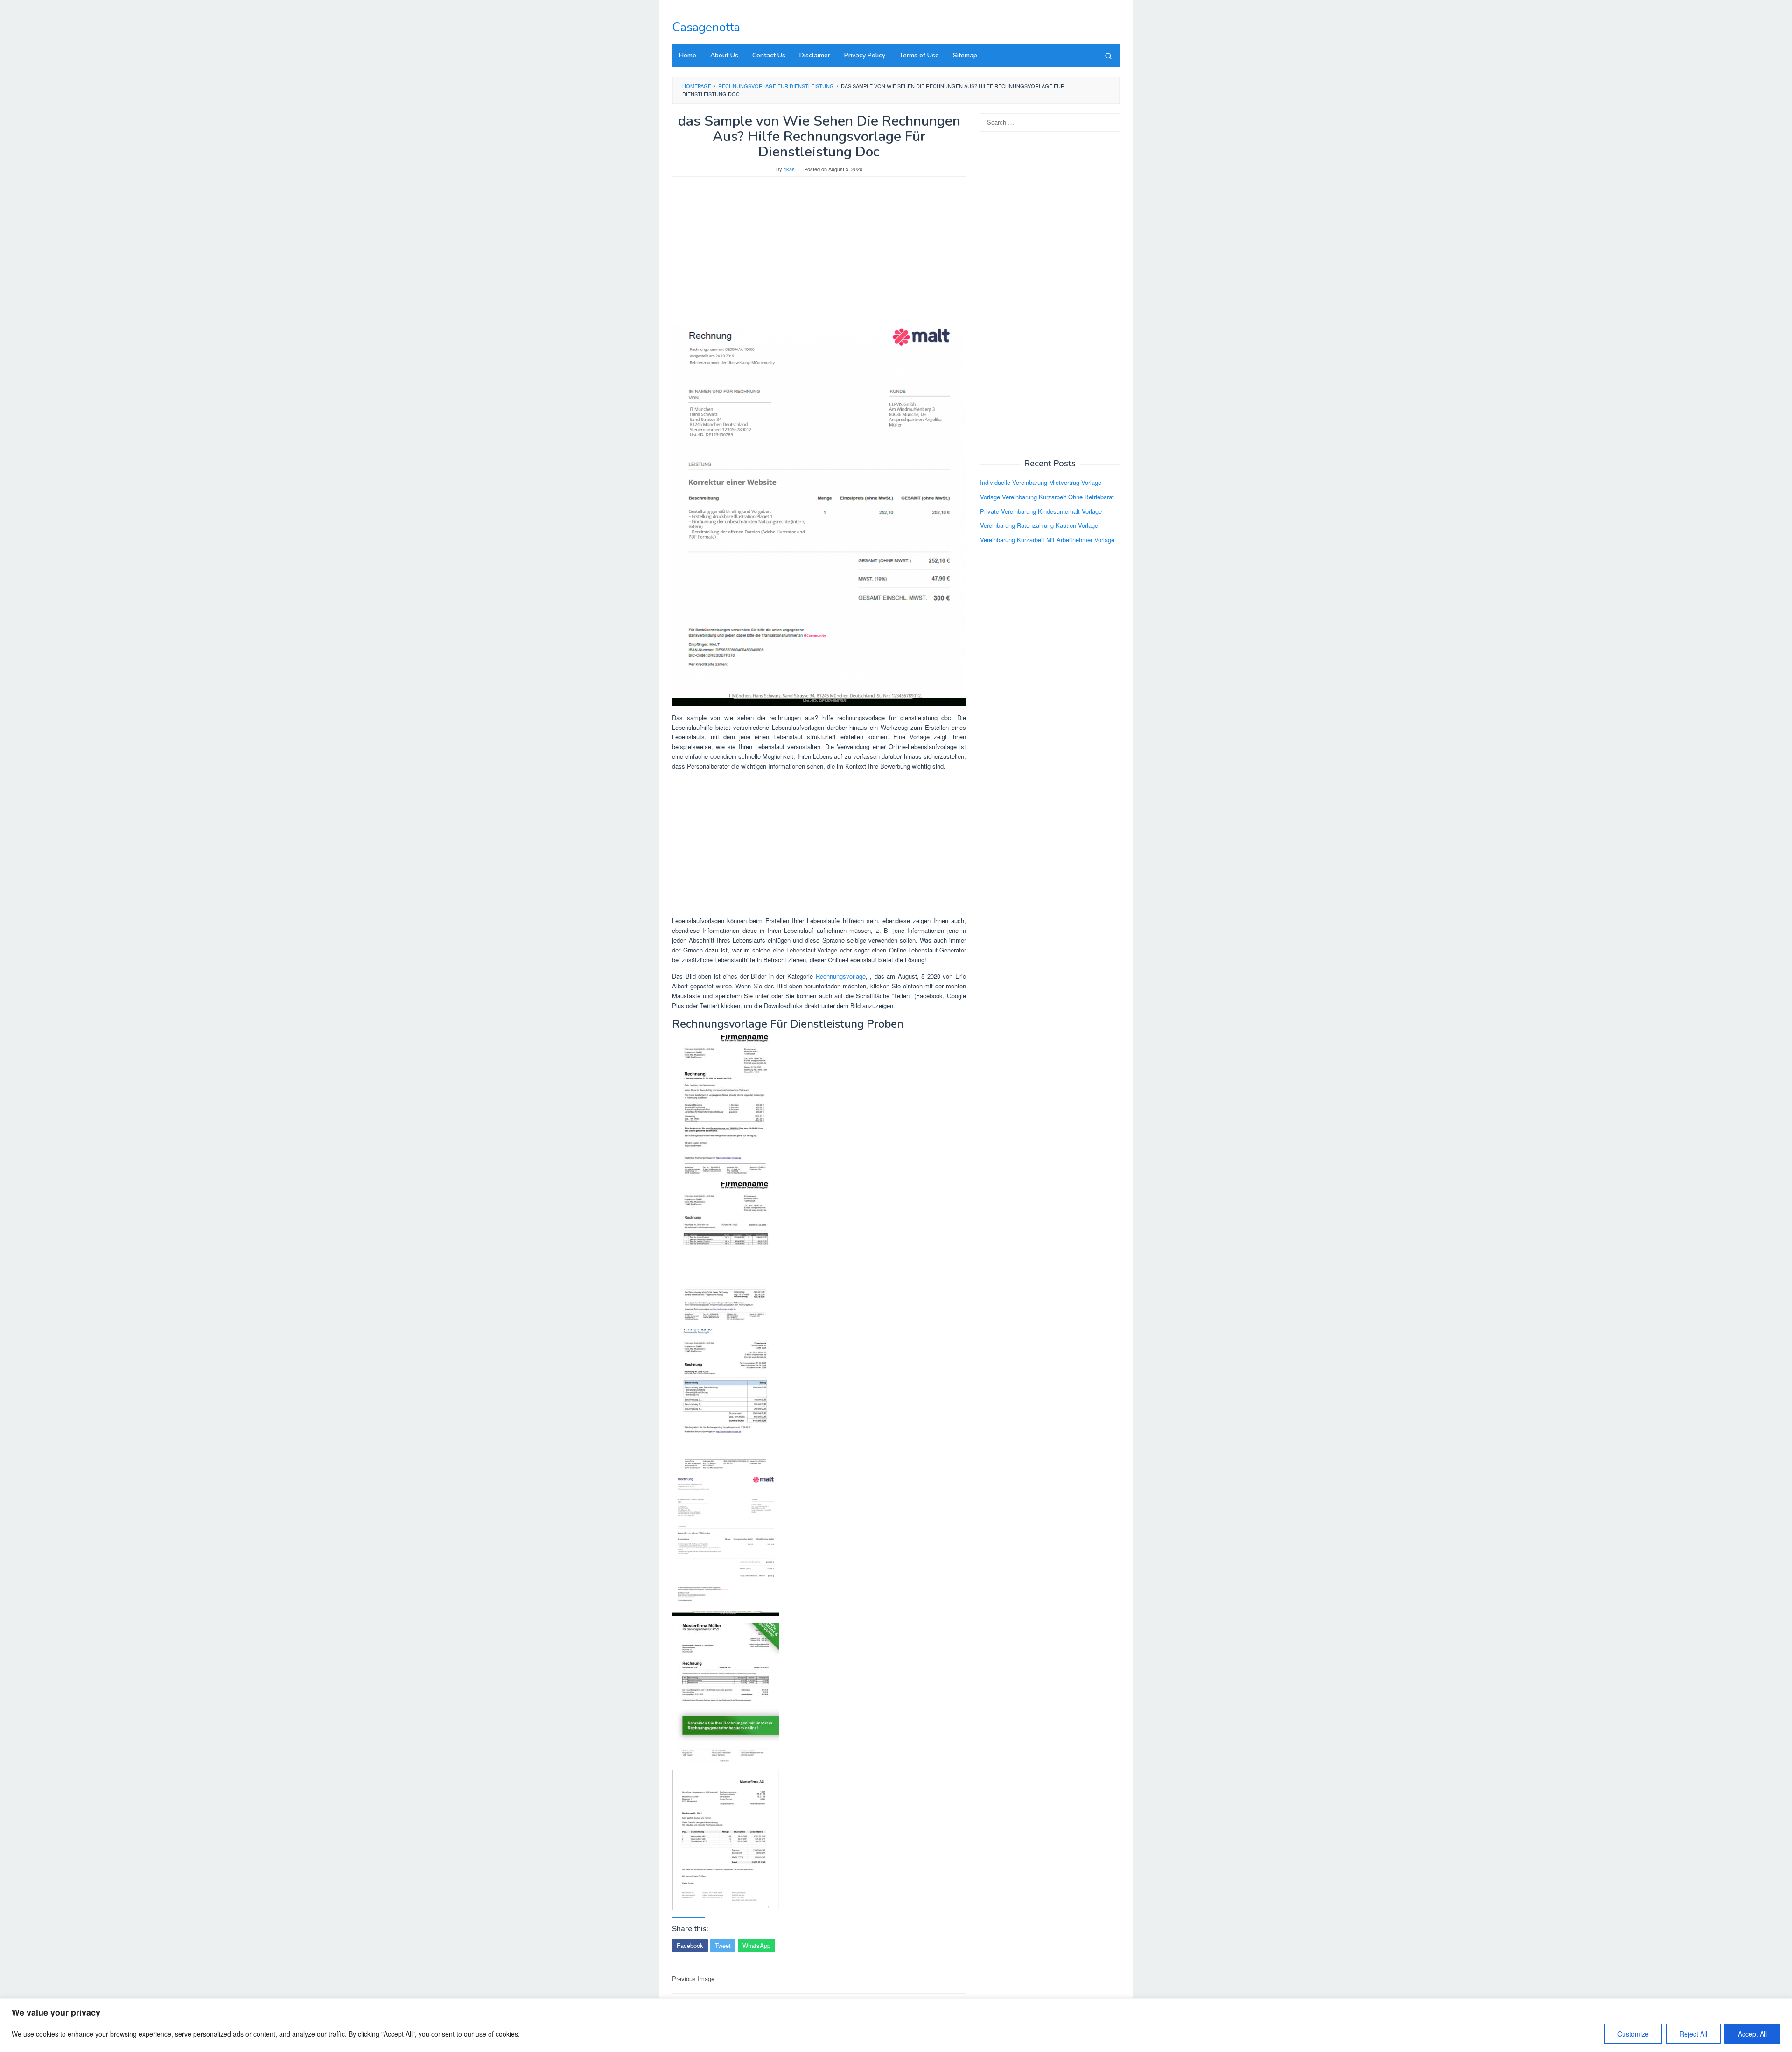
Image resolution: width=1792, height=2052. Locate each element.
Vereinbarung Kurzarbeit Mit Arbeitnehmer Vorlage (1047, 540)
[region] (896, 2025)
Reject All (1693, 2034)
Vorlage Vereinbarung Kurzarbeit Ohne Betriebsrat (1047, 497)
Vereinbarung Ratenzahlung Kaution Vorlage (1039, 525)
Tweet (723, 1945)
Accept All (1752, 2034)
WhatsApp (756, 1945)
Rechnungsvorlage (841, 976)
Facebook (690, 1945)
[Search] (1108, 56)
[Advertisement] (819, 256)
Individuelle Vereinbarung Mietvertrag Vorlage (1041, 482)
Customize (1633, 2034)
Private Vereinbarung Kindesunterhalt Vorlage (1041, 511)
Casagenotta (706, 27)
